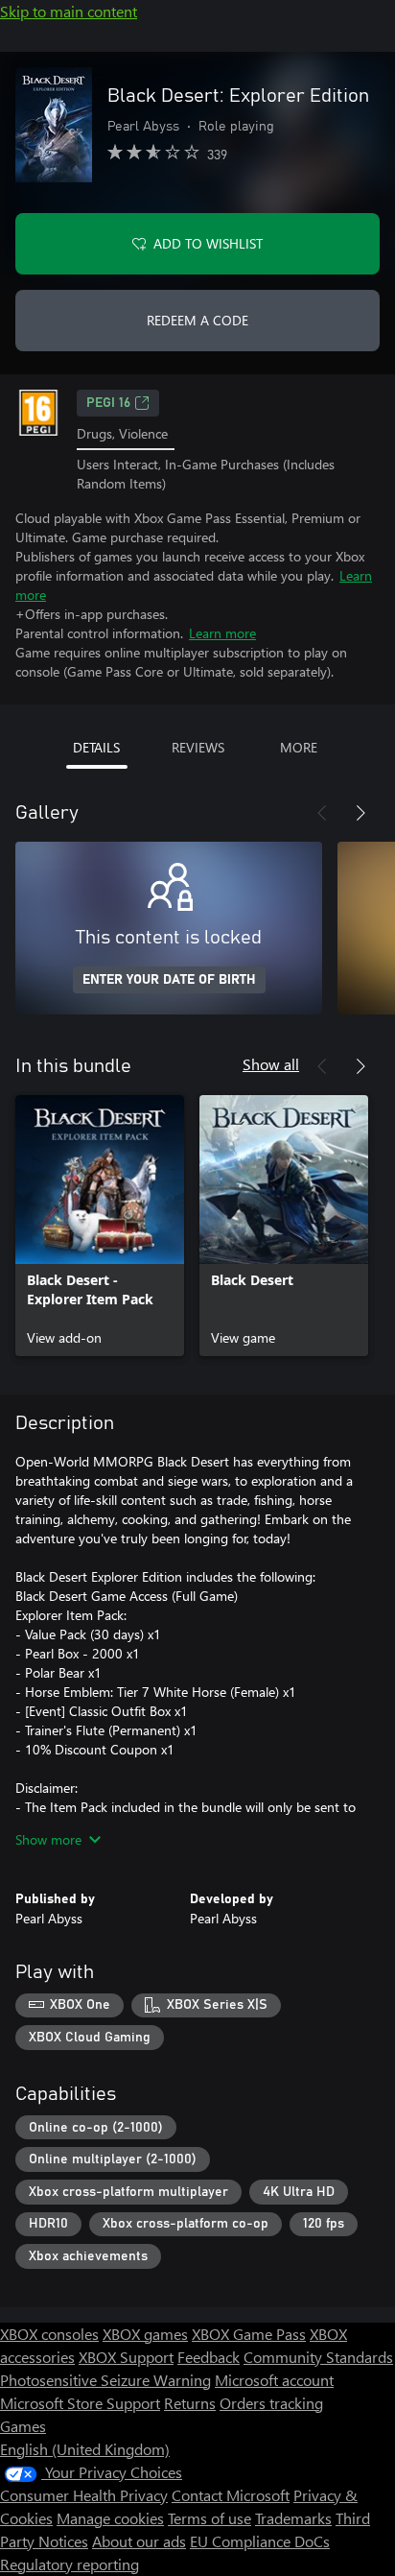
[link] (100, 1226)
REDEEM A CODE (197, 320)
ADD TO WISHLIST (208, 243)
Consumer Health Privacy (84, 2495)
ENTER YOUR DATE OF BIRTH (169, 980)
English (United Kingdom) (85, 2449)
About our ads (139, 2541)
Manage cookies (110, 2518)
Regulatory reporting (70, 2564)
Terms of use (209, 2518)
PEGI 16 (108, 403)
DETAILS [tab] (96, 747)
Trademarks (293, 2518)
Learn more (222, 633)
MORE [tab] (299, 747)
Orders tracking (271, 2403)
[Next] (360, 813)
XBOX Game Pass (249, 2334)
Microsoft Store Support (80, 2403)
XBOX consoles (49, 2334)
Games (23, 2426)
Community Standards (318, 2357)
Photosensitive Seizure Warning (105, 2380)
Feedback (209, 2357)
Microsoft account (274, 2380)
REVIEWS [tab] (198, 747)
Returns (190, 2403)
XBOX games (145, 2334)
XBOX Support (126, 2357)
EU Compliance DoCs (260, 2541)
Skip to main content (69, 11)
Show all (271, 1064)
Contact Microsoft (231, 2495)
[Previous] (322, 813)
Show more (48, 1839)
